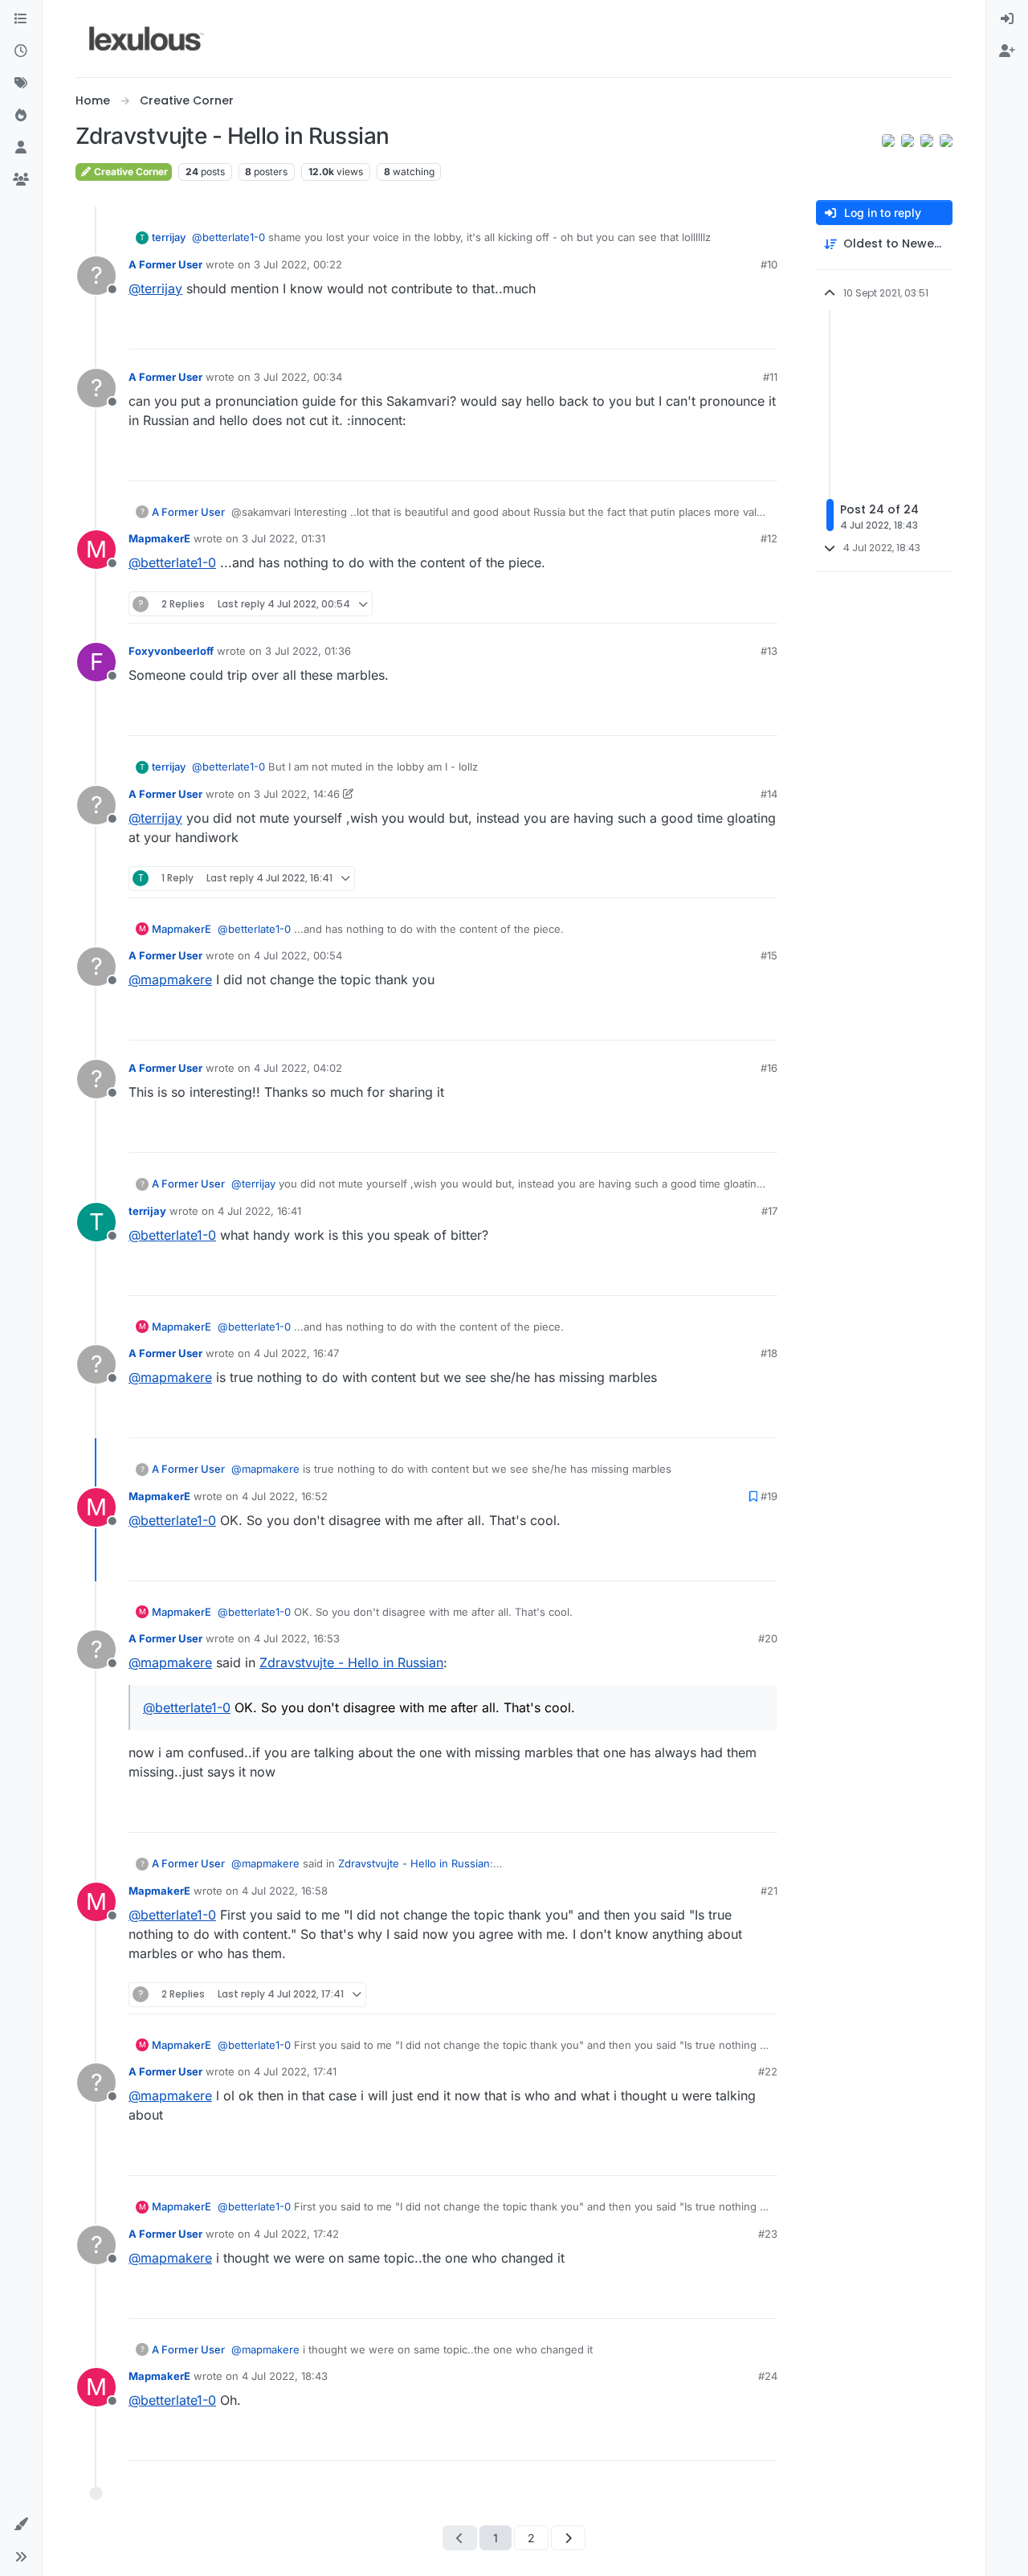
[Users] (21, 148)
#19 (769, 1496)
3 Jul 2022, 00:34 (298, 377)
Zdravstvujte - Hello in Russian (351, 1662)
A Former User (165, 264)
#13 (769, 651)
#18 (769, 1353)
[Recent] (21, 51)
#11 (770, 377)
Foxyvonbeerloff (171, 651)
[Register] (1007, 51)
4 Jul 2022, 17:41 (295, 2071)
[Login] (1007, 19)
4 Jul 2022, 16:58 (285, 1891)
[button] (21, 2525)
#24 (768, 2376)
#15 (769, 955)
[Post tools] (764, 330)
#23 (768, 2234)
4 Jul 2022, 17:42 (296, 2234)
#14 (769, 794)
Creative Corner (130, 172)
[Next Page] (568, 2538)
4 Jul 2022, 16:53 (297, 1638)
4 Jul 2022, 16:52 (285, 1496)
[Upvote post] (704, 330)
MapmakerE (159, 538)
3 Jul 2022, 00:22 (298, 264)
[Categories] (21, 19)
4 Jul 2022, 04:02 (298, 1068)
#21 (769, 1891)
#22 (768, 2071)
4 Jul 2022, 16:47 (296, 1353)
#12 (769, 538)
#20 (768, 1638)
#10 (769, 264)
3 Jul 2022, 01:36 (308, 651)
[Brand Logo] (147, 39)
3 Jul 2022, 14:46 (297, 794)
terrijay (169, 237)
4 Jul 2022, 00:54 (298, 955)
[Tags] (21, 84)
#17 (769, 1211)
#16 (769, 1068)
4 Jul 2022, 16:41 (259, 1211)
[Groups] (21, 180)
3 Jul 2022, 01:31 (284, 538)
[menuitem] (1007, 19)
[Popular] (21, 116)
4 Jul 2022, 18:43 (285, 2376)
